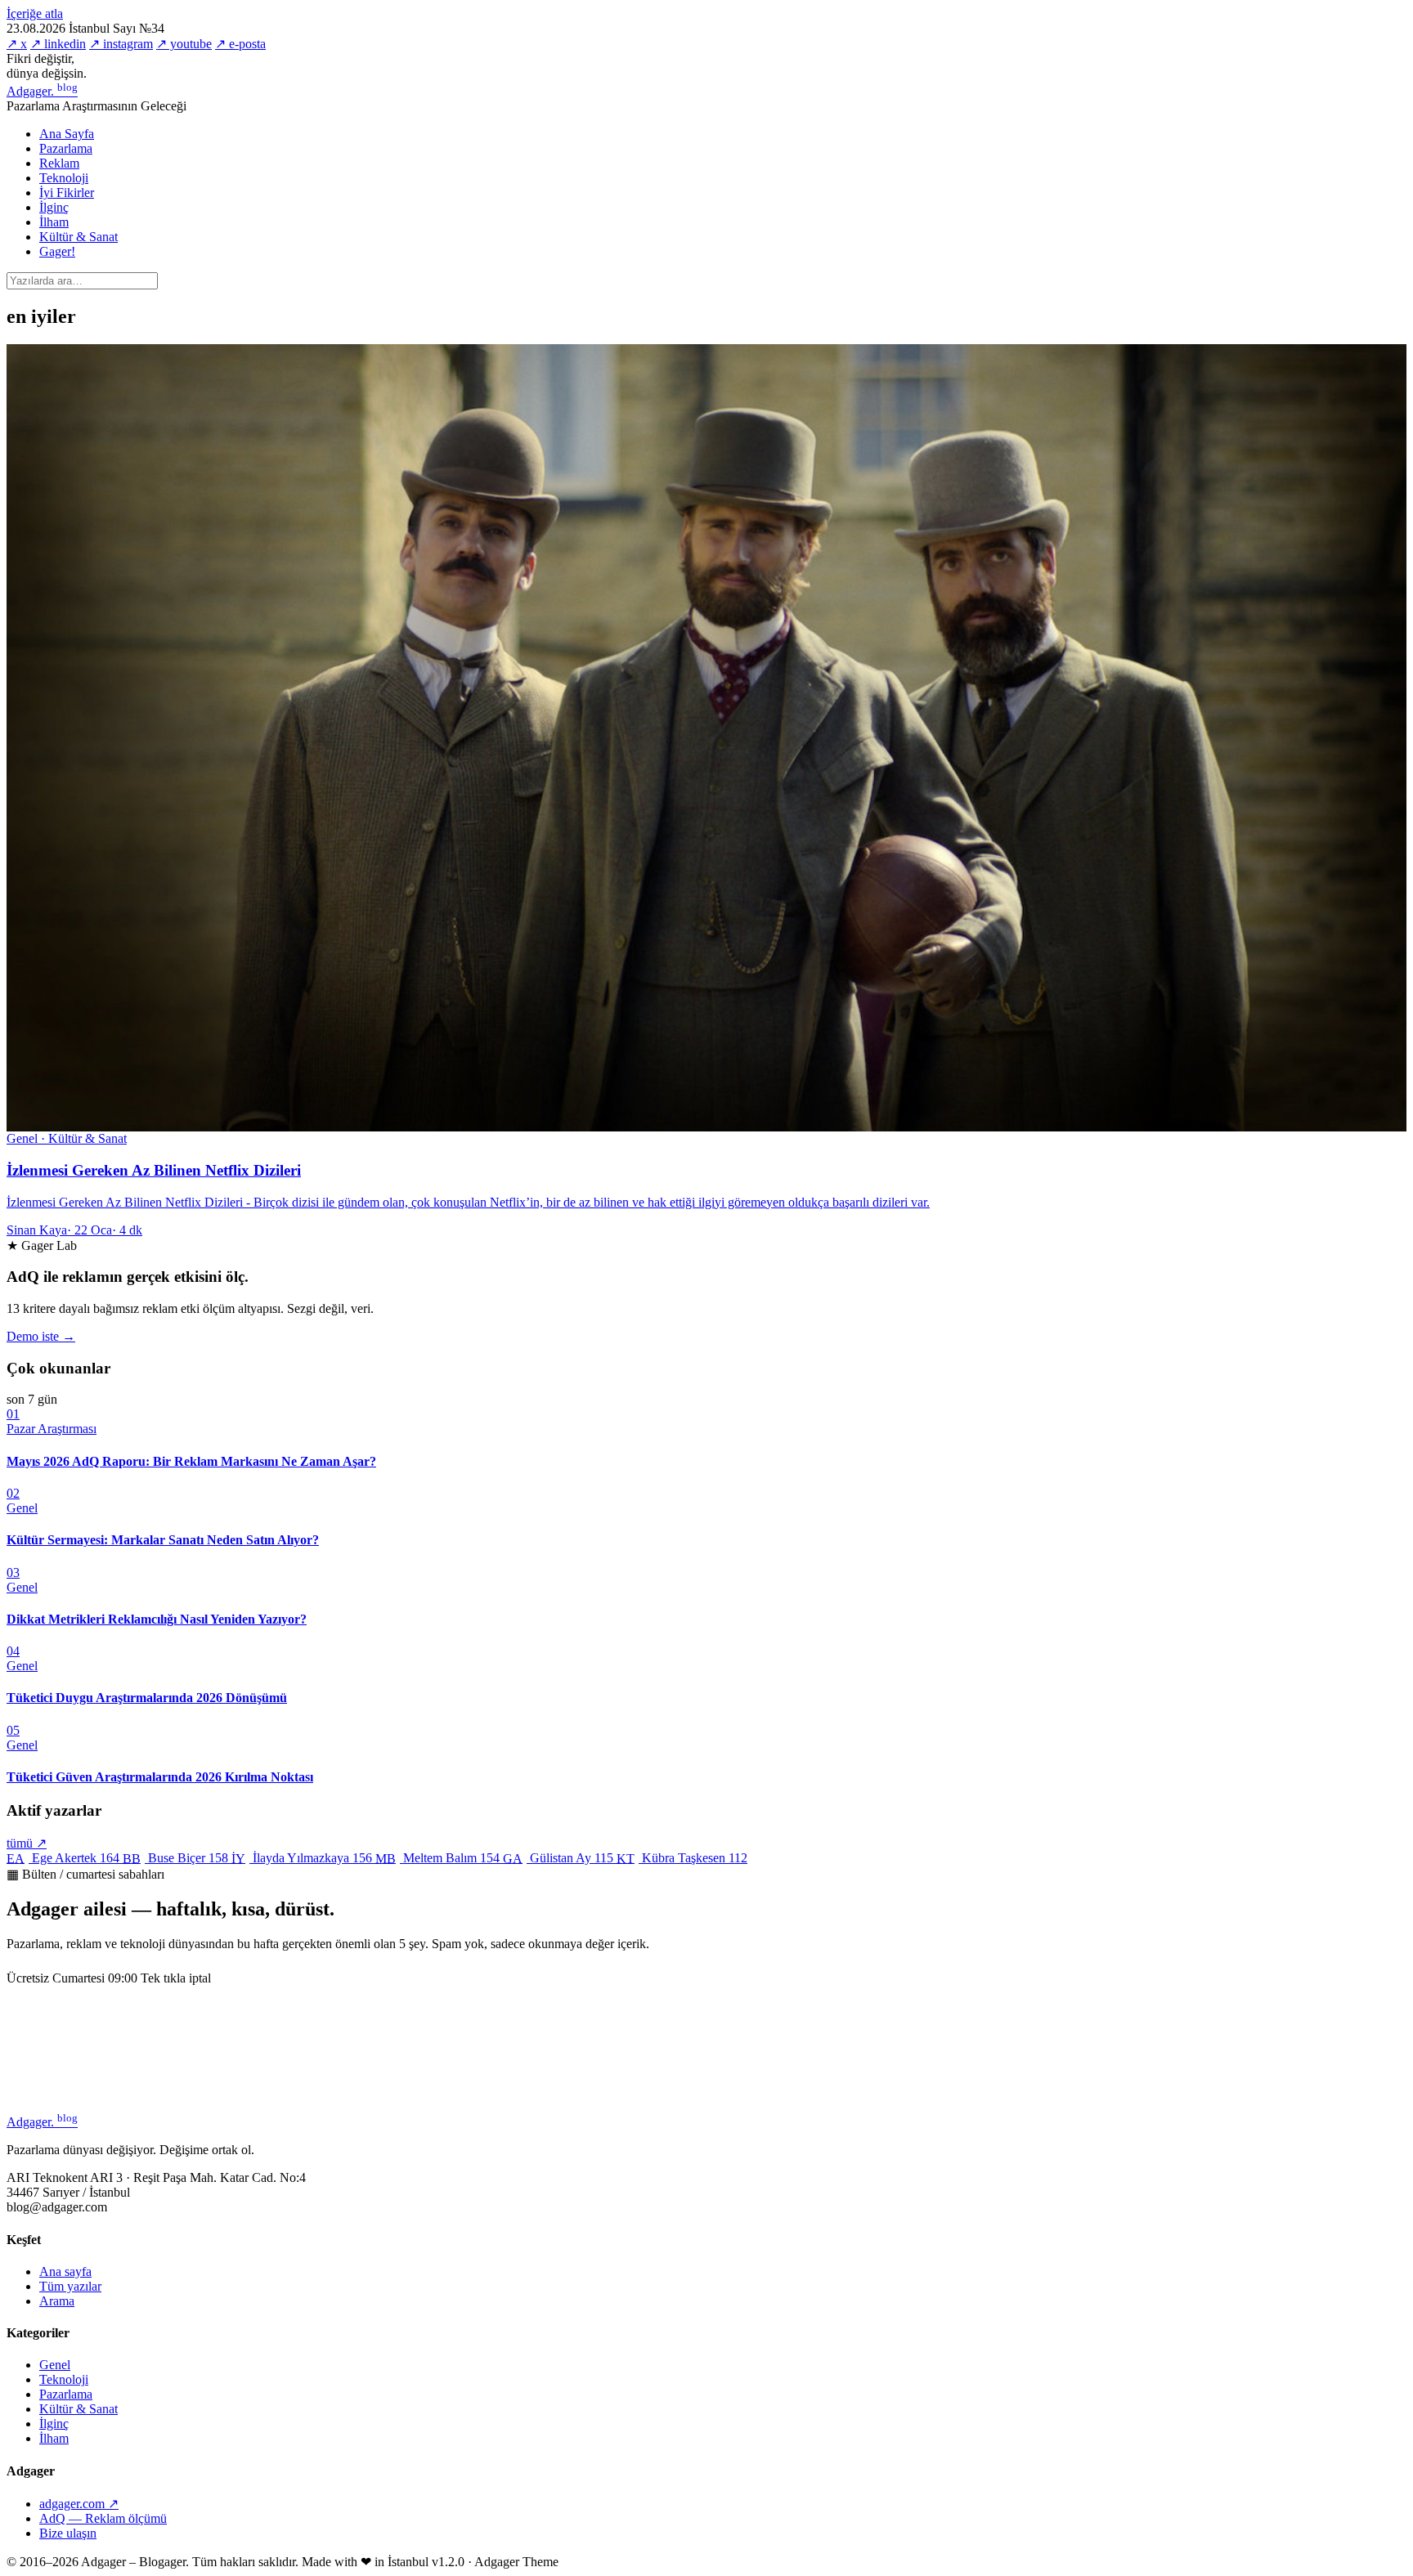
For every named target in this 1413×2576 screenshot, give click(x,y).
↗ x (17, 44)
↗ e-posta (240, 44)
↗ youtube (184, 44)
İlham (54, 222)
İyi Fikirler (67, 193)
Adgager (42, 91)
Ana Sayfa (67, 134)
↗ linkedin (58, 44)
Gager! (57, 251)
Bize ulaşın (68, 2533)
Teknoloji (64, 178)
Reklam (59, 163)
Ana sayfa (65, 2271)
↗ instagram (121, 44)
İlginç (54, 207)
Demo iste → (41, 1336)
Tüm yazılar (70, 2286)
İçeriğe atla (35, 13)
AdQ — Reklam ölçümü (103, 2518)
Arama (57, 2301)
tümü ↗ (27, 1843)
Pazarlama (66, 148)
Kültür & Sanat (78, 237)
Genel (55, 2365)
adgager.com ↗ (79, 2504)
